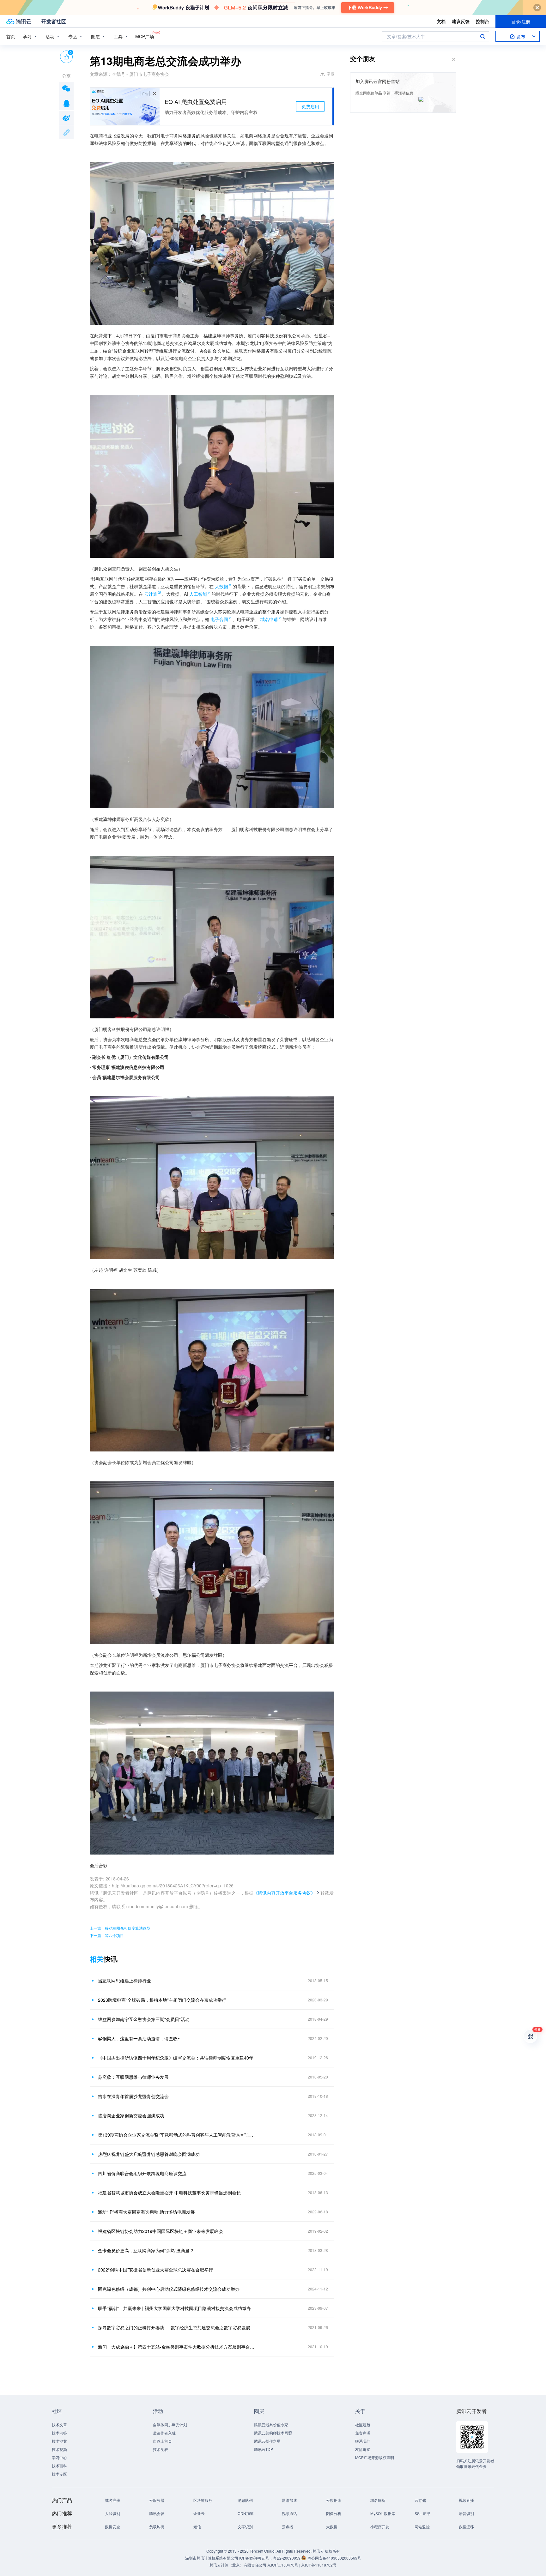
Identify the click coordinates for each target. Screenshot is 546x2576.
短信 (197, 2527)
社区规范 (363, 2425)
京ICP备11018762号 (319, 2565)
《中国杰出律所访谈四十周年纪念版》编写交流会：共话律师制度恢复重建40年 (176, 2058)
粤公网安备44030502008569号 (334, 2558)
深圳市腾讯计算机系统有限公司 (212, 2558)
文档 (441, 21)
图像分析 (334, 2513)
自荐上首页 (162, 2441)
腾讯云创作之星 (267, 2441)
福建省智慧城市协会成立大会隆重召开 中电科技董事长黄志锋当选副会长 (169, 2193)
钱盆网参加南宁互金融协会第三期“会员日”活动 (144, 2019)
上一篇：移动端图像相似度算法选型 (120, 1928)
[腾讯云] (19, 21)
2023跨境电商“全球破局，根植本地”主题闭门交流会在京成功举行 (162, 2000)
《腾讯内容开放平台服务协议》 (284, 1893)
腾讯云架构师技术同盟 (273, 2433)
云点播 (288, 2527)
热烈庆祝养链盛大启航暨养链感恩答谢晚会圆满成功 (149, 2154)
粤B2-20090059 (287, 2558)
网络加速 (289, 2500)
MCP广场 (145, 36)
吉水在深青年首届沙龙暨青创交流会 (133, 2096)
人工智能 (198, 594)
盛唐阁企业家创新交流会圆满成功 (131, 2115)
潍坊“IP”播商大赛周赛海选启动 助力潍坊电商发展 (146, 2212)
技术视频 (59, 2449)
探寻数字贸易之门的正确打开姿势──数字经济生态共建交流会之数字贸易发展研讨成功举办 (177, 2327)
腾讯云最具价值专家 (271, 2425)
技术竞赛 (161, 2449)
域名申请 (269, 619)
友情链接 (363, 2449)
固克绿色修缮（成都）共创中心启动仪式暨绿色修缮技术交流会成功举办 (169, 2289)
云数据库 (334, 2500)
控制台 (482, 21)
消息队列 (245, 2500)
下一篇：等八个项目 (107, 1935)
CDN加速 (246, 2513)
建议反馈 (461, 21)
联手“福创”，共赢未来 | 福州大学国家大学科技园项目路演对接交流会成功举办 (174, 2308)
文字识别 (245, 2527)
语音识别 (466, 2513)
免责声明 (363, 2433)
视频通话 (289, 2513)
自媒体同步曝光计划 (170, 2425)
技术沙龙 (59, 2441)
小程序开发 (380, 2527)
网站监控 (422, 2527)
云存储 (420, 2500)
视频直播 (466, 2500)
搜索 (482, 36)
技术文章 (59, 2425)
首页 (11, 36)
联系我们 (363, 2441)
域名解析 (378, 2500)
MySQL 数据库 (383, 2513)
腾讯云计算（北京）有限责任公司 (238, 2565)
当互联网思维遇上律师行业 (124, 1981)
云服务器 (157, 2500)
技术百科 (59, 2466)
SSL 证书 (422, 2513)
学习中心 (59, 2457)
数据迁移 (466, 2527)
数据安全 (112, 2527)
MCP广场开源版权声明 (375, 2457)
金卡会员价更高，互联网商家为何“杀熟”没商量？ (146, 2250)
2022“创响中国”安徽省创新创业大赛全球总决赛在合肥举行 (155, 2270)
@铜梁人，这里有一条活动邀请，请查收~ (139, 2038)
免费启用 (310, 106)
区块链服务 (203, 2500)
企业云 (199, 2513)
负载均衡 (157, 2527)
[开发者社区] (54, 21)
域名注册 (112, 2500)
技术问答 (59, 2433)
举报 (331, 73)
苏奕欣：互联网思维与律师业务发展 (133, 2077)
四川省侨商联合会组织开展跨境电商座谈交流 (142, 2173)
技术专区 (59, 2474)
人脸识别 (112, 2513)
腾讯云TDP (264, 2449)
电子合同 (219, 619)
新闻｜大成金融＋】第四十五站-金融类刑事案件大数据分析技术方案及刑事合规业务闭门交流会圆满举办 (177, 2347)
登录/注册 (521, 21)
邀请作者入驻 (164, 2433)
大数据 (332, 2527)
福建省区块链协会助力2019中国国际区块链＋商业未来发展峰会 (161, 2231)
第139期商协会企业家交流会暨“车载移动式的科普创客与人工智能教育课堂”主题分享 (177, 2135)
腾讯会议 (157, 2513)
